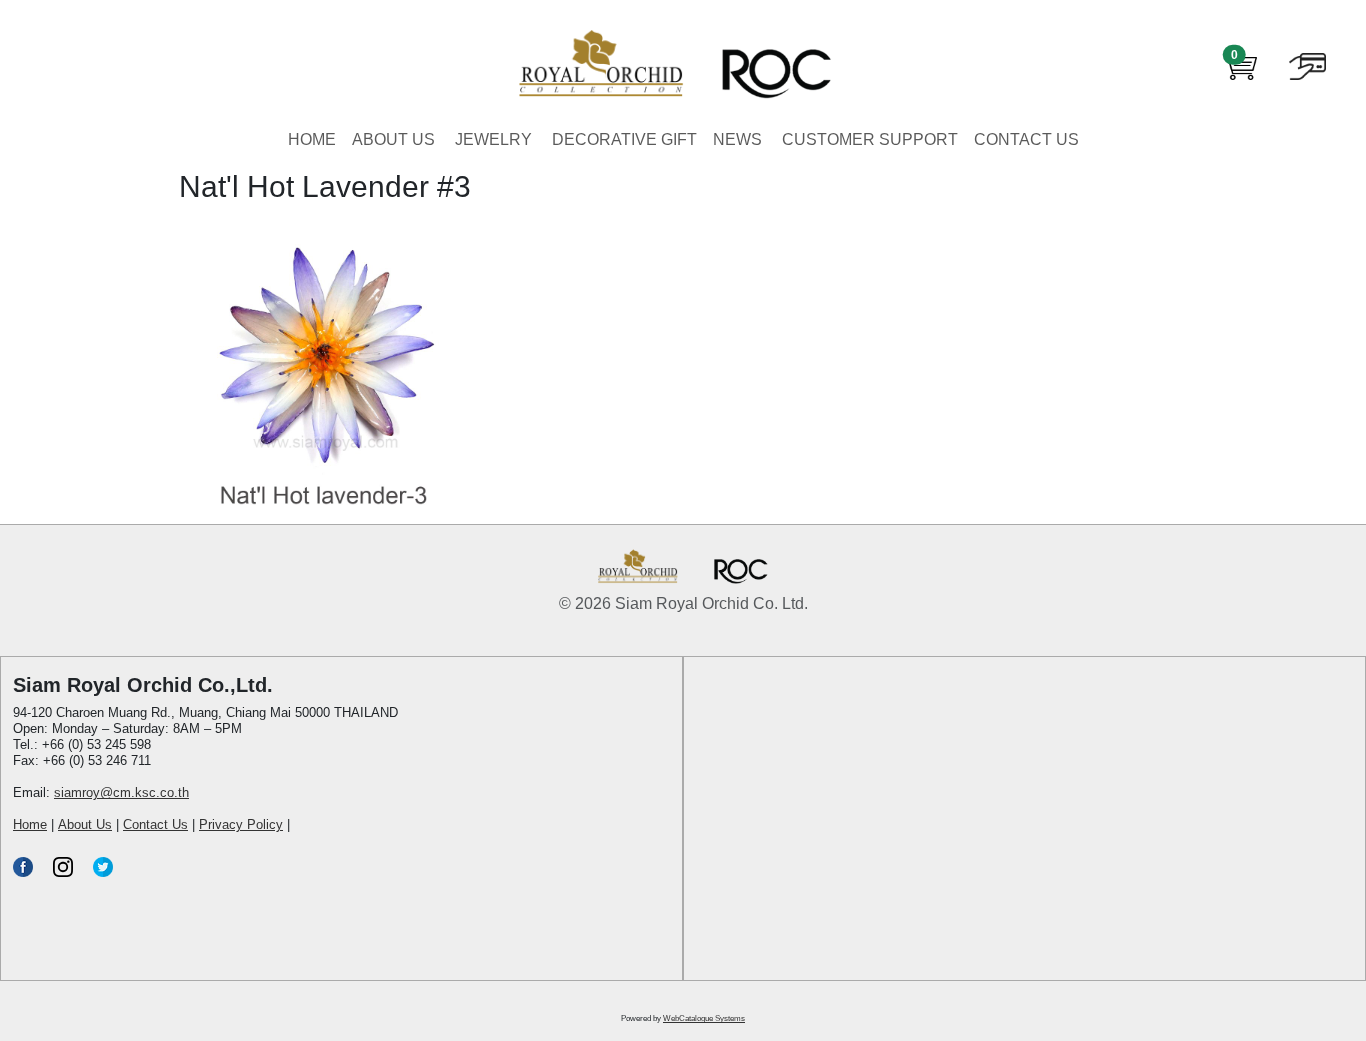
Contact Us (155, 824)
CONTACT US (1026, 139)
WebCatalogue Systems (704, 1018)
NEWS (737, 139)
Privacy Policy (241, 824)
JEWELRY (493, 139)
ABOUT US (393, 139)
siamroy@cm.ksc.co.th (121, 792)
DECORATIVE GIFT (624, 139)
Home (30, 824)
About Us (85, 824)
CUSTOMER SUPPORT (870, 139)
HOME (312, 139)
